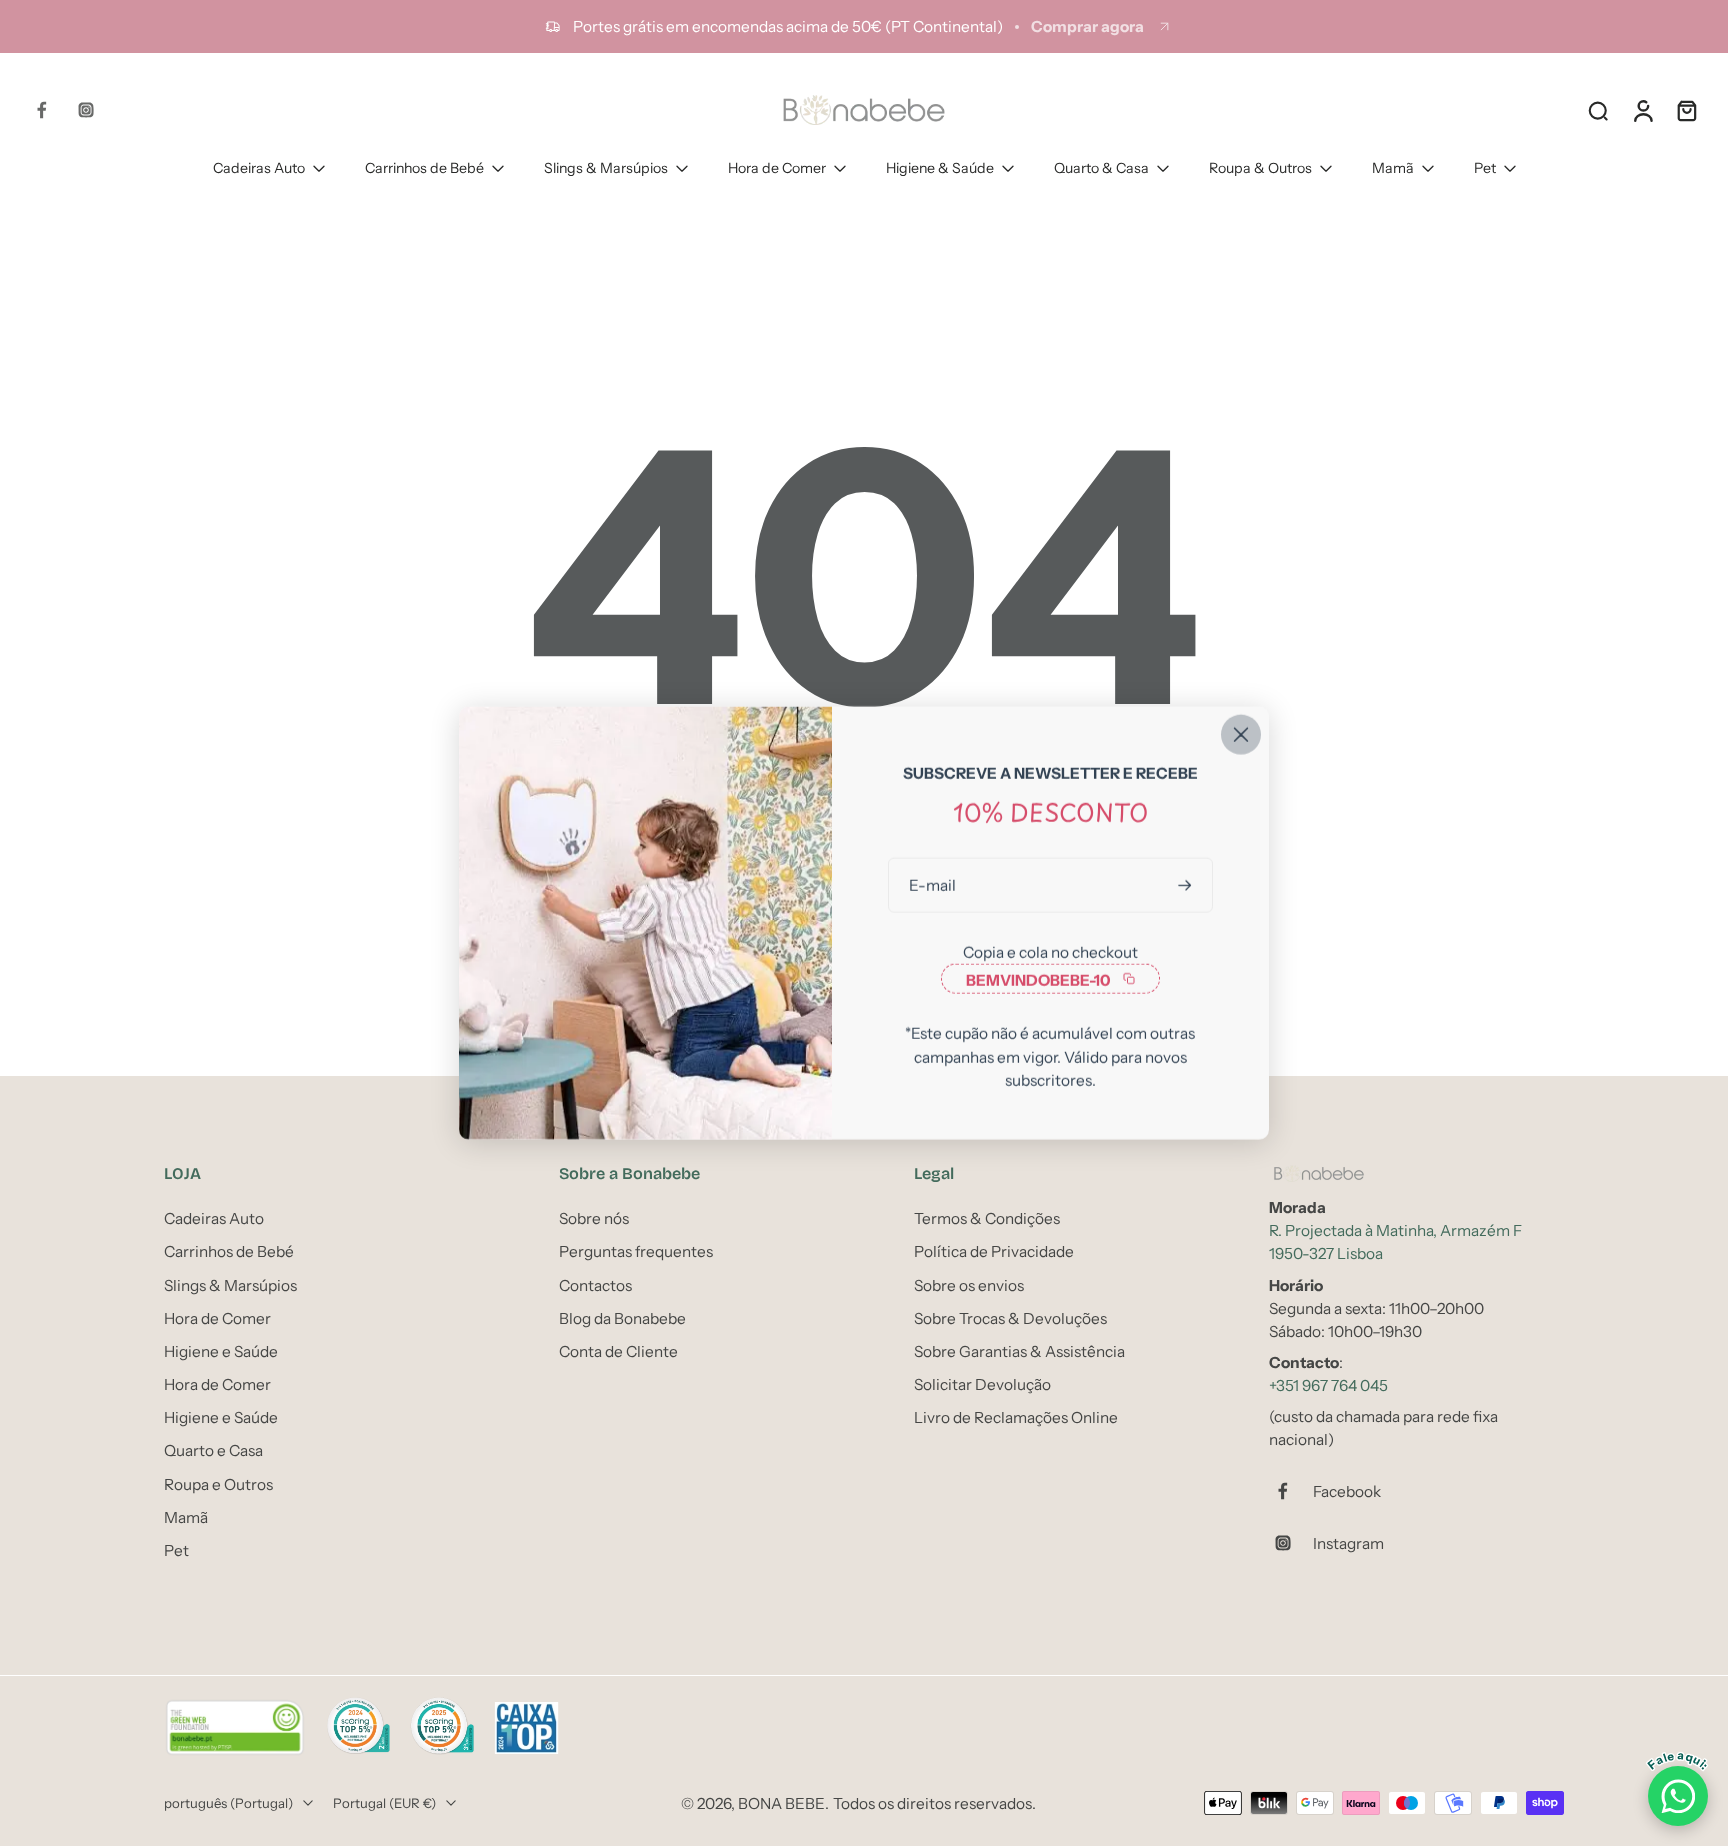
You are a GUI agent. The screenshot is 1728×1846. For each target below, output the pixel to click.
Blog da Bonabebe (622, 1317)
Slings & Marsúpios (606, 168)
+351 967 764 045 (1328, 1385)
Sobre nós (594, 1218)
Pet (1485, 168)
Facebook (1347, 1490)
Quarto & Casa (1101, 168)
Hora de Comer (777, 168)
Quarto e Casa (213, 1450)
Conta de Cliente (618, 1351)
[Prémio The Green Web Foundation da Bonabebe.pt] (235, 1728)
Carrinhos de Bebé (424, 168)
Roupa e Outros (218, 1483)
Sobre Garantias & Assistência (1019, 1351)
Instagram (1348, 1542)
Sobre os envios (969, 1284)
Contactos (595, 1284)
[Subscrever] (1187, 885)
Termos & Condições (987, 1218)
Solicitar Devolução (982, 1384)
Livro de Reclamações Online (1016, 1417)
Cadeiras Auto (259, 168)
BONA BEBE (781, 1802)
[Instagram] (86, 110)
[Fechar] (1241, 735)
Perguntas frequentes (636, 1251)
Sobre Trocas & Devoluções (1010, 1317)
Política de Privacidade (994, 1251)
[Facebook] (42, 110)
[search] (1598, 110)
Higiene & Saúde (940, 168)
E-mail (932, 885)
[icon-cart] (1686, 110)
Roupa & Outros (1260, 168)
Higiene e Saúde (221, 1351)
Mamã (1393, 168)
